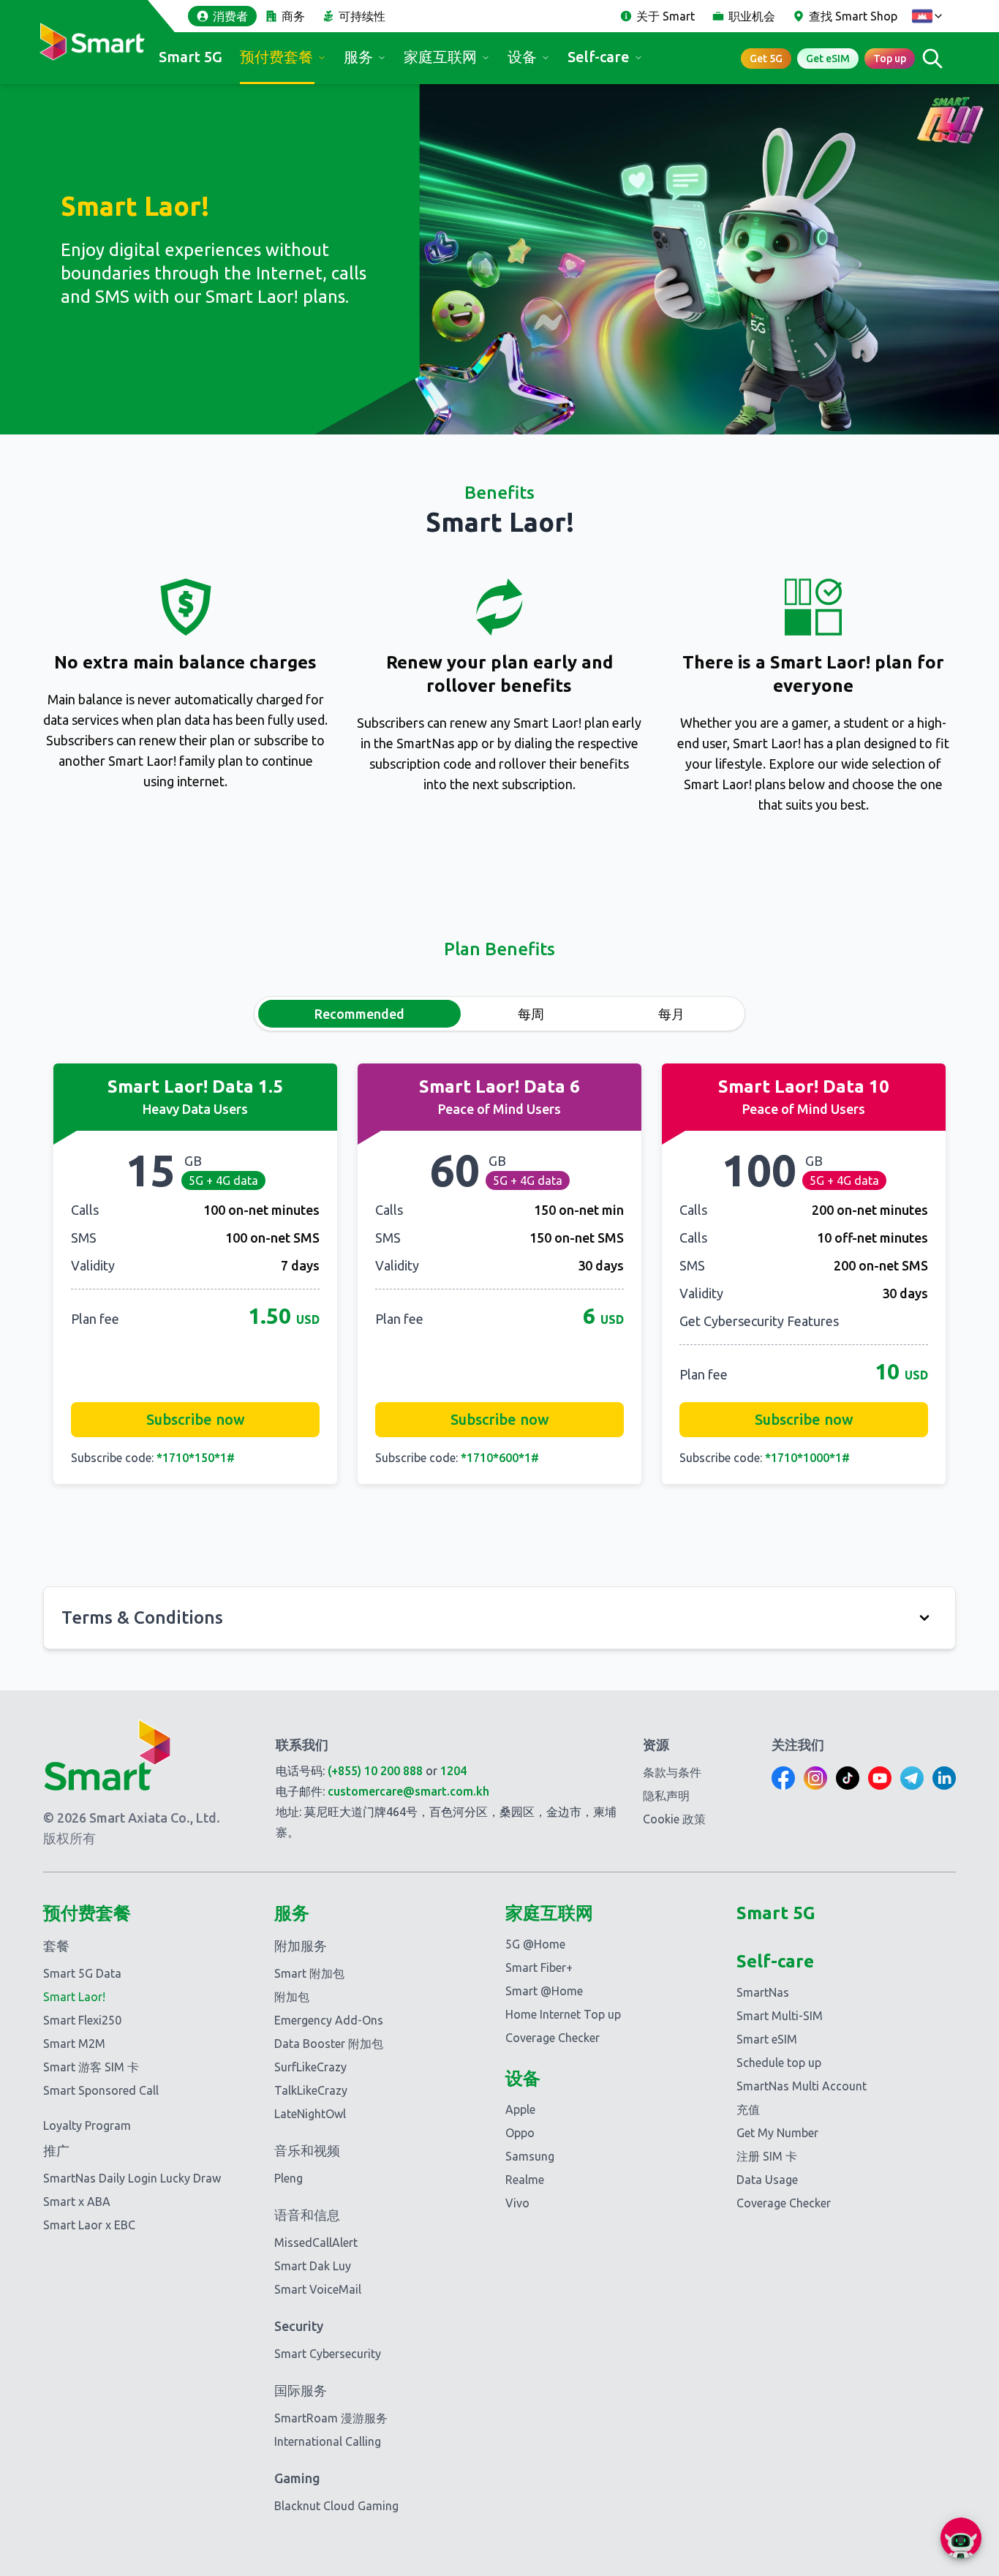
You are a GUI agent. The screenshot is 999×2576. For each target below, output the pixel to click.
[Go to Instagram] (815, 1778)
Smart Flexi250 (82, 2020)
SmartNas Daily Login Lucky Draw (132, 2178)
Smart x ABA (77, 2202)
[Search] (932, 58)
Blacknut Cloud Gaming (336, 2506)
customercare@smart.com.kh (408, 1791)
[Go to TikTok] (848, 1778)
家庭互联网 (440, 57)
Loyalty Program (87, 2125)
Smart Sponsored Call (101, 2090)
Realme (525, 2180)
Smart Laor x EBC (89, 2225)
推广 (56, 2150)
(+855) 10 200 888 (375, 1771)
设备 (522, 57)
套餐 (56, 1946)
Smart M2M (74, 2044)
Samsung (530, 2156)
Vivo (517, 2203)
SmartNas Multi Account (802, 2086)
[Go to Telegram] (912, 1778)
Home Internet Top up (563, 2014)
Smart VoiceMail (318, 2289)
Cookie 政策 (674, 1819)
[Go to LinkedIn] (944, 1778)
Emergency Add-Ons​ (329, 2020)
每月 (671, 1014)
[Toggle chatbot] (961, 2538)
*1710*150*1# (196, 1458)
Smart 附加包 (309, 1973)
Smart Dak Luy (313, 2266)
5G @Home (535, 1944)
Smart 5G (191, 57)
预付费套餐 (276, 57)
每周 (531, 1014)
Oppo (520, 2133)
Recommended (359, 1014)
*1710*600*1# (500, 1458)
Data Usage (767, 2180)
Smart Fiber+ (539, 1967)
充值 (748, 2109)
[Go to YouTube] (880, 1778)
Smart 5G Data (82, 1973)
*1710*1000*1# (807, 1458)
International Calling (328, 2441)
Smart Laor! (74, 1997)
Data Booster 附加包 (329, 2044)
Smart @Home (544, 1991)
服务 (358, 57)
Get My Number (777, 2133)
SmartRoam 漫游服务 (331, 2418)
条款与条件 (672, 1772)
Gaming (297, 2478)
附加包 (292, 1997)
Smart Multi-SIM (780, 2016)
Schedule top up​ (779, 2063)
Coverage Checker (553, 2038)
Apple (520, 2109)
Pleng (289, 2178)
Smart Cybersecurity (328, 2354)
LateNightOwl (310, 2114)
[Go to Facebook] (783, 1778)
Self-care (599, 57)
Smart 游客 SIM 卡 (91, 2067)
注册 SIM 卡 (767, 2156)
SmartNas (763, 1992)
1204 (453, 1771)
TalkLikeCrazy (311, 2090)
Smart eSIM (767, 2039)
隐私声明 (666, 1796)
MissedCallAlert (316, 2242)
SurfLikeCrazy (310, 2067)
